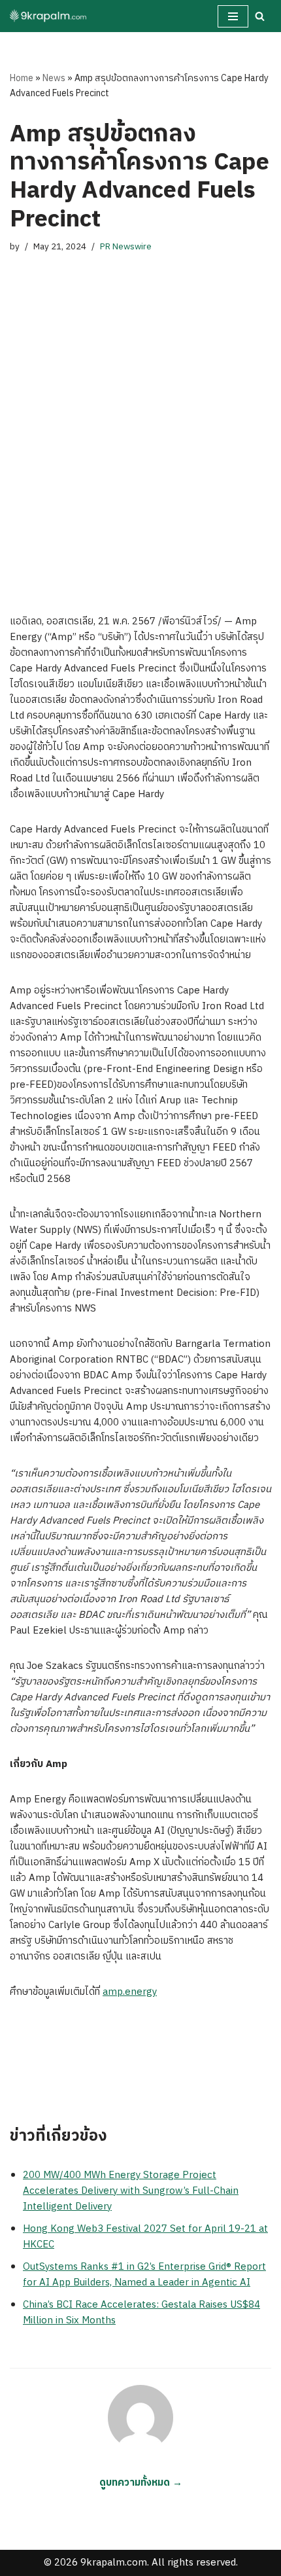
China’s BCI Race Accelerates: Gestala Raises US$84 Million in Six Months (141, 2313)
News (54, 78)
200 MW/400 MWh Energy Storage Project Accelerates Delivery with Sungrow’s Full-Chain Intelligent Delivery (131, 2191)
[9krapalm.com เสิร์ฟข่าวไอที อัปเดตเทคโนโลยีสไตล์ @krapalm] (49, 16)
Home (22, 78)
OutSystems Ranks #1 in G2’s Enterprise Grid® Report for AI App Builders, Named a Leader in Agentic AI (144, 2275)
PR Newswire (126, 247)
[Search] (260, 16)
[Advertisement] (140, 434)
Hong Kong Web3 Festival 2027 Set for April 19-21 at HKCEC (145, 2237)
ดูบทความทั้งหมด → (141, 2483)
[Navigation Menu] (233, 16)
